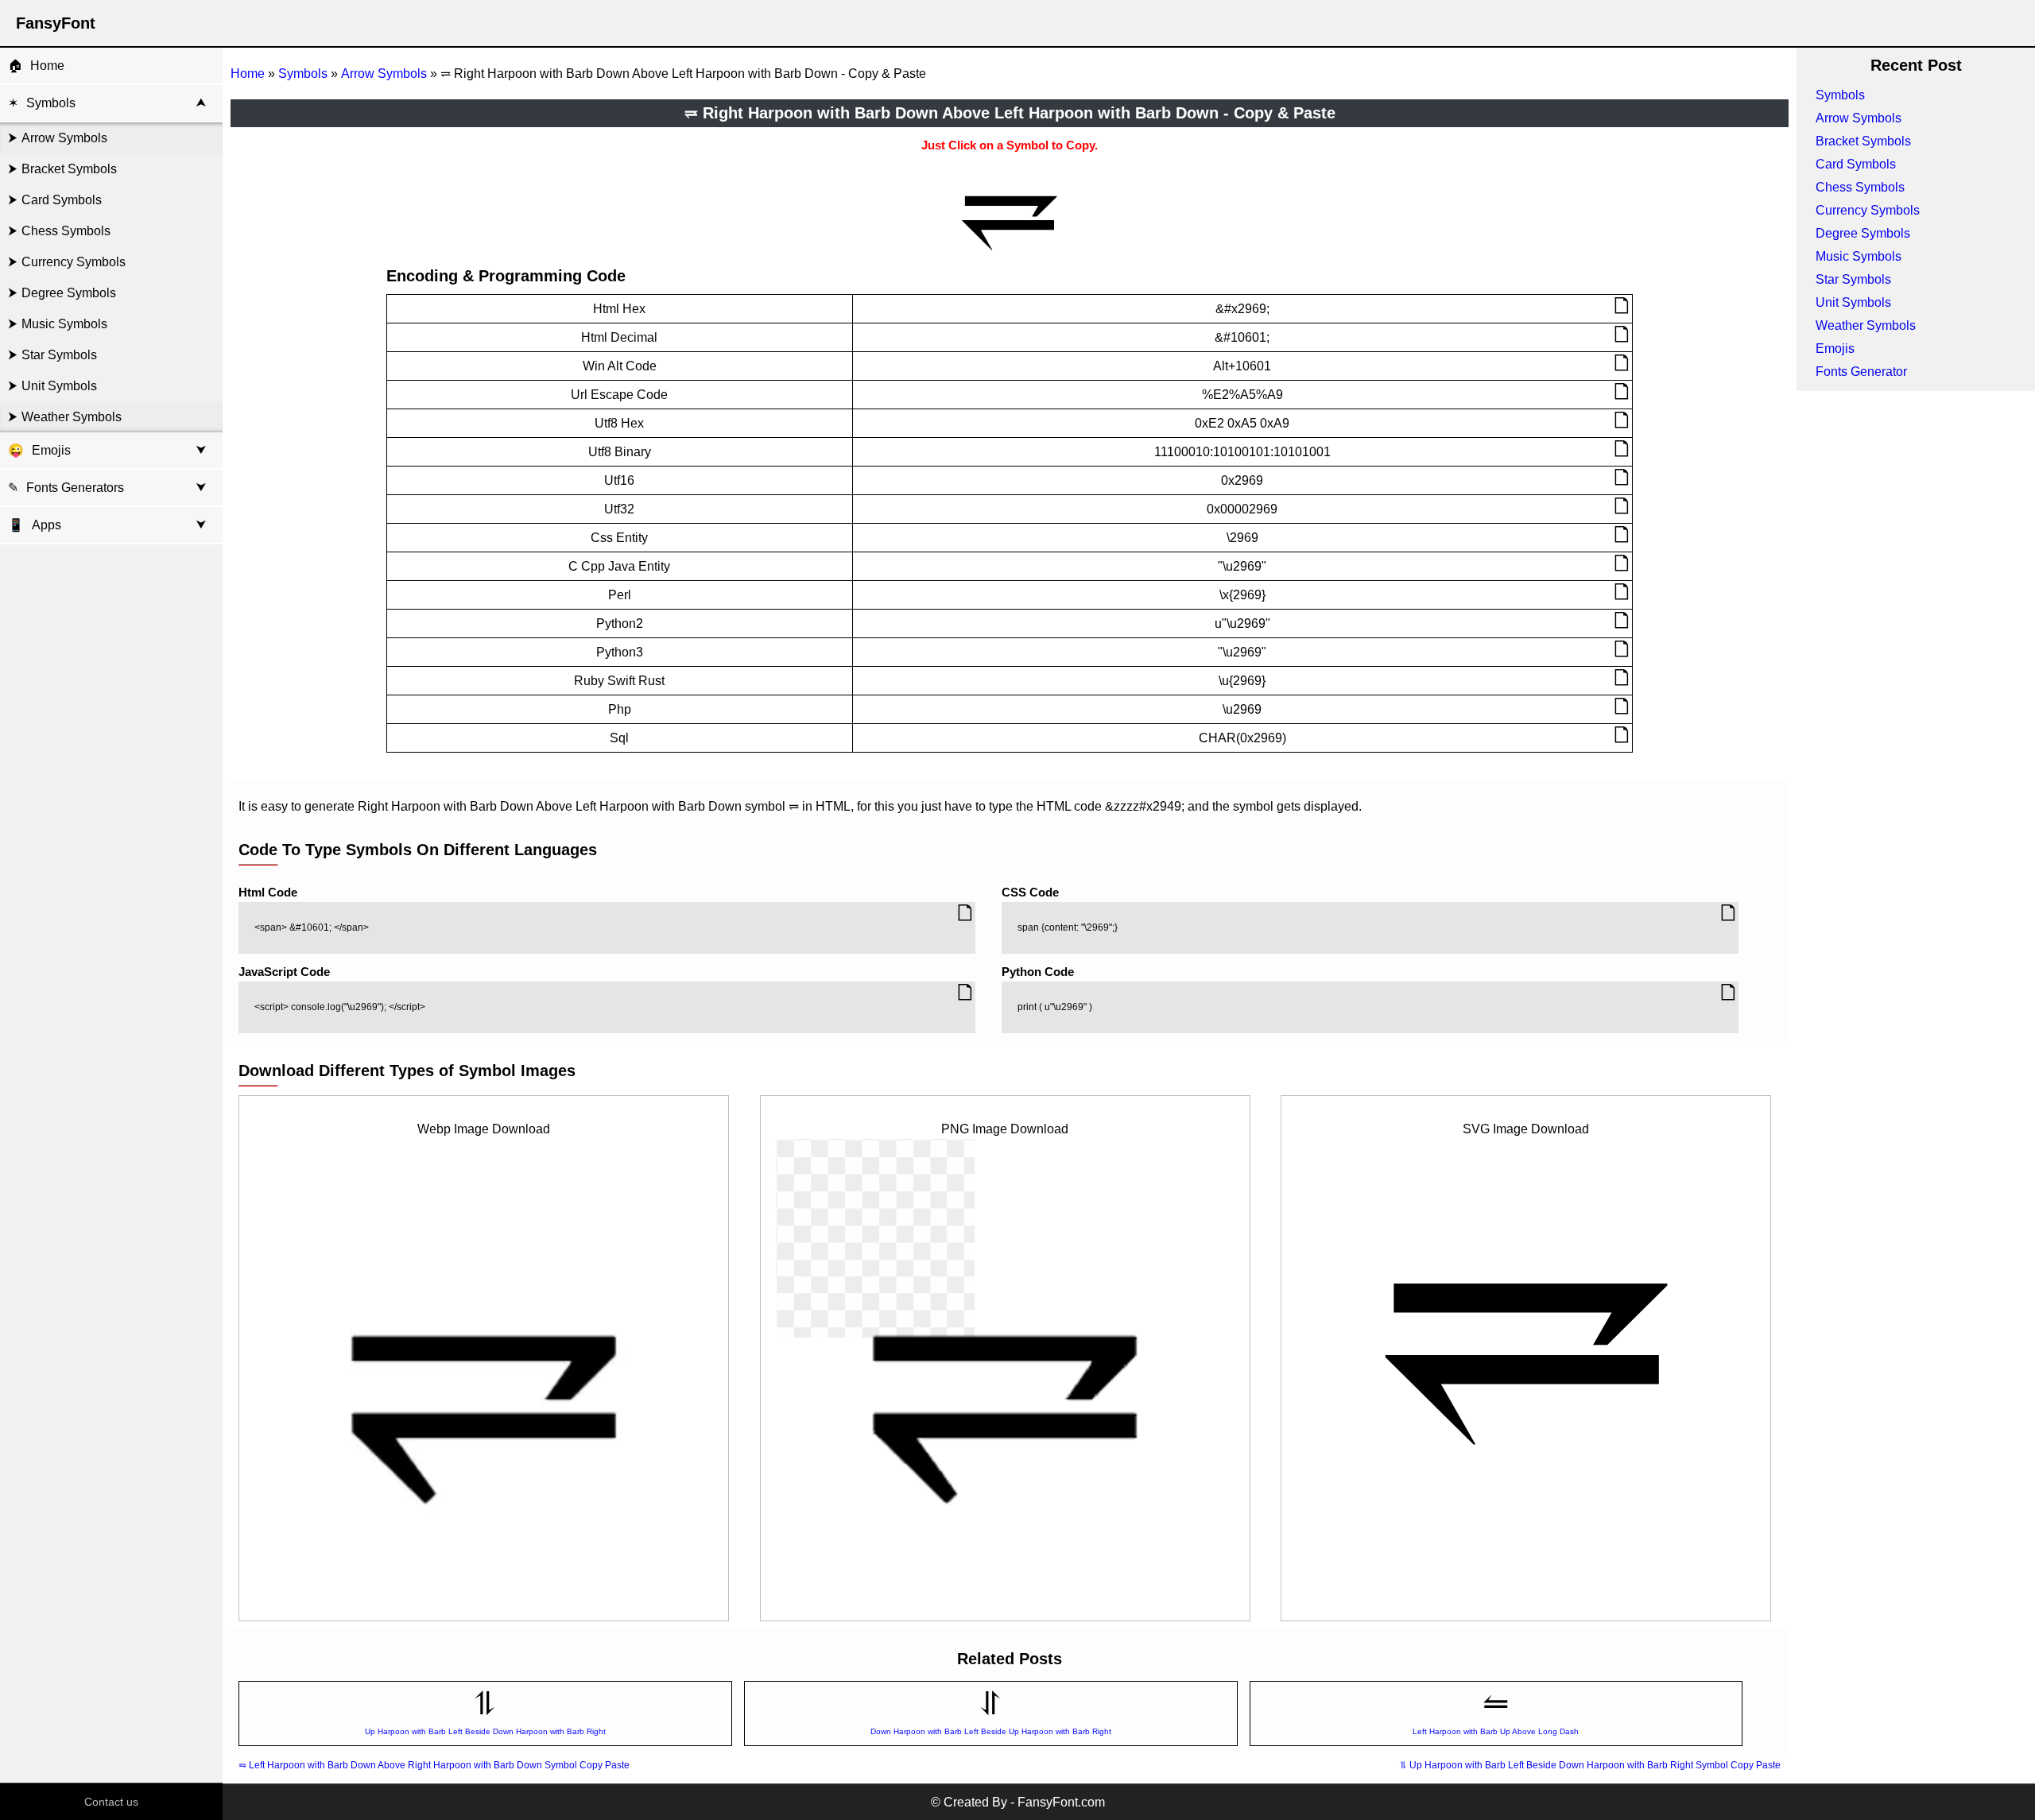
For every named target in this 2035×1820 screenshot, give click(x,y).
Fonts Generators (75, 488)
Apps (35, 525)
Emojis (51, 450)
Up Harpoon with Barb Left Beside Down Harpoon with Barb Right (485, 1731)
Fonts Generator (1861, 372)
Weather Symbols (72, 417)
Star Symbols (59, 355)
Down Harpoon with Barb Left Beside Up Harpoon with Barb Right (991, 1731)
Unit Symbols (59, 386)
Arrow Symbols (64, 138)
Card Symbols (62, 200)
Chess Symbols (66, 231)
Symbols (51, 103)
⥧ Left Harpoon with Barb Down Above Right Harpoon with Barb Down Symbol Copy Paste (434, 1765)
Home (47, 66)
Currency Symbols (74, 262)
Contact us (111, 1802)
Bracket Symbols (69, 169)
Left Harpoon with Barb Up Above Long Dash (1496, 1731)
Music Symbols (64, 324)
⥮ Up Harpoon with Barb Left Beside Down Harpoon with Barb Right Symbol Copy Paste (1590, 1765)
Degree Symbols (69, 293)
